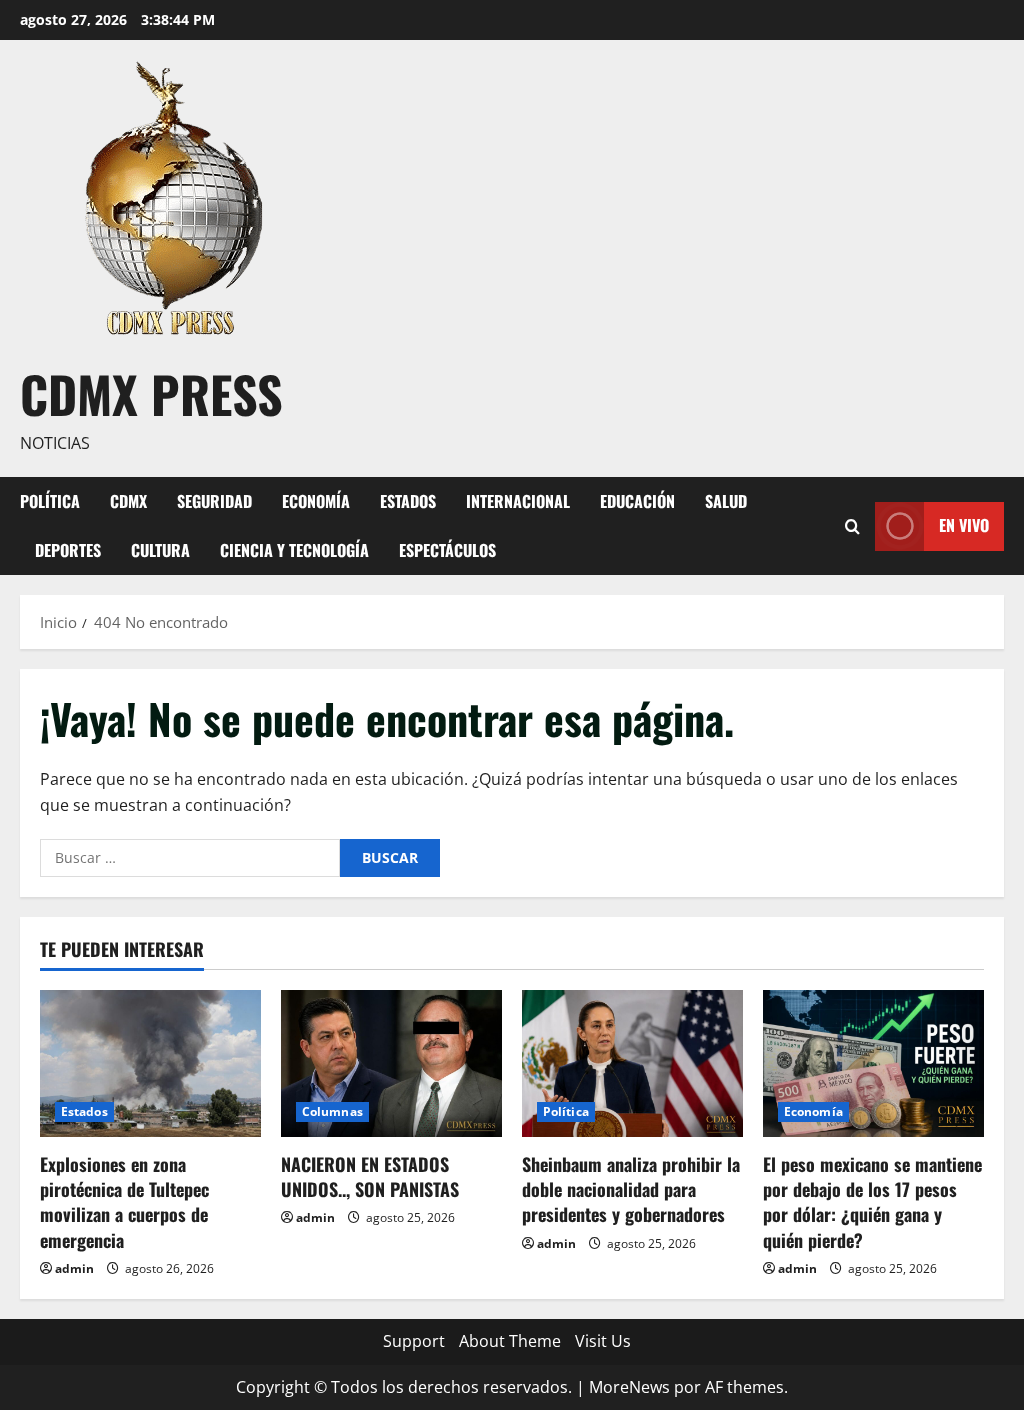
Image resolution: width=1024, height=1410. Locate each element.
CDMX (128, 501)
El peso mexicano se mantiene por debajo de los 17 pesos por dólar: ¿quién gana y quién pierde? (872, 1202)
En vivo (964, 525)
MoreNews (629, 1387)
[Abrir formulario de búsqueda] (852, 525)
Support (414, 1341)
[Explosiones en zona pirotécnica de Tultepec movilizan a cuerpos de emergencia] (150, 1063)
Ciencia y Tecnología (294, 550)
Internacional (518, 501)
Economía (316, 501)
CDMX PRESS (151, 393)
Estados (408, 501)
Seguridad (214, 501)
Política (50, 501)
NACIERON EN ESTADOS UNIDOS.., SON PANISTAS (370, 1176)
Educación (637, 501)
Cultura (160, 550)
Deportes (68, 550)
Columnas (332, 1111)
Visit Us (603, 1341)
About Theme (510, 1341)
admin (74, 1268)
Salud (726, 501)
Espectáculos (447, 550)
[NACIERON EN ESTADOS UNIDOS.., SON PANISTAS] (391, 1063)
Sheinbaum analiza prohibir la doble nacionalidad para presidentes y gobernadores (631, 1189)
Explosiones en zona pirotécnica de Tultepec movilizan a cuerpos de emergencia (124, 1202)
